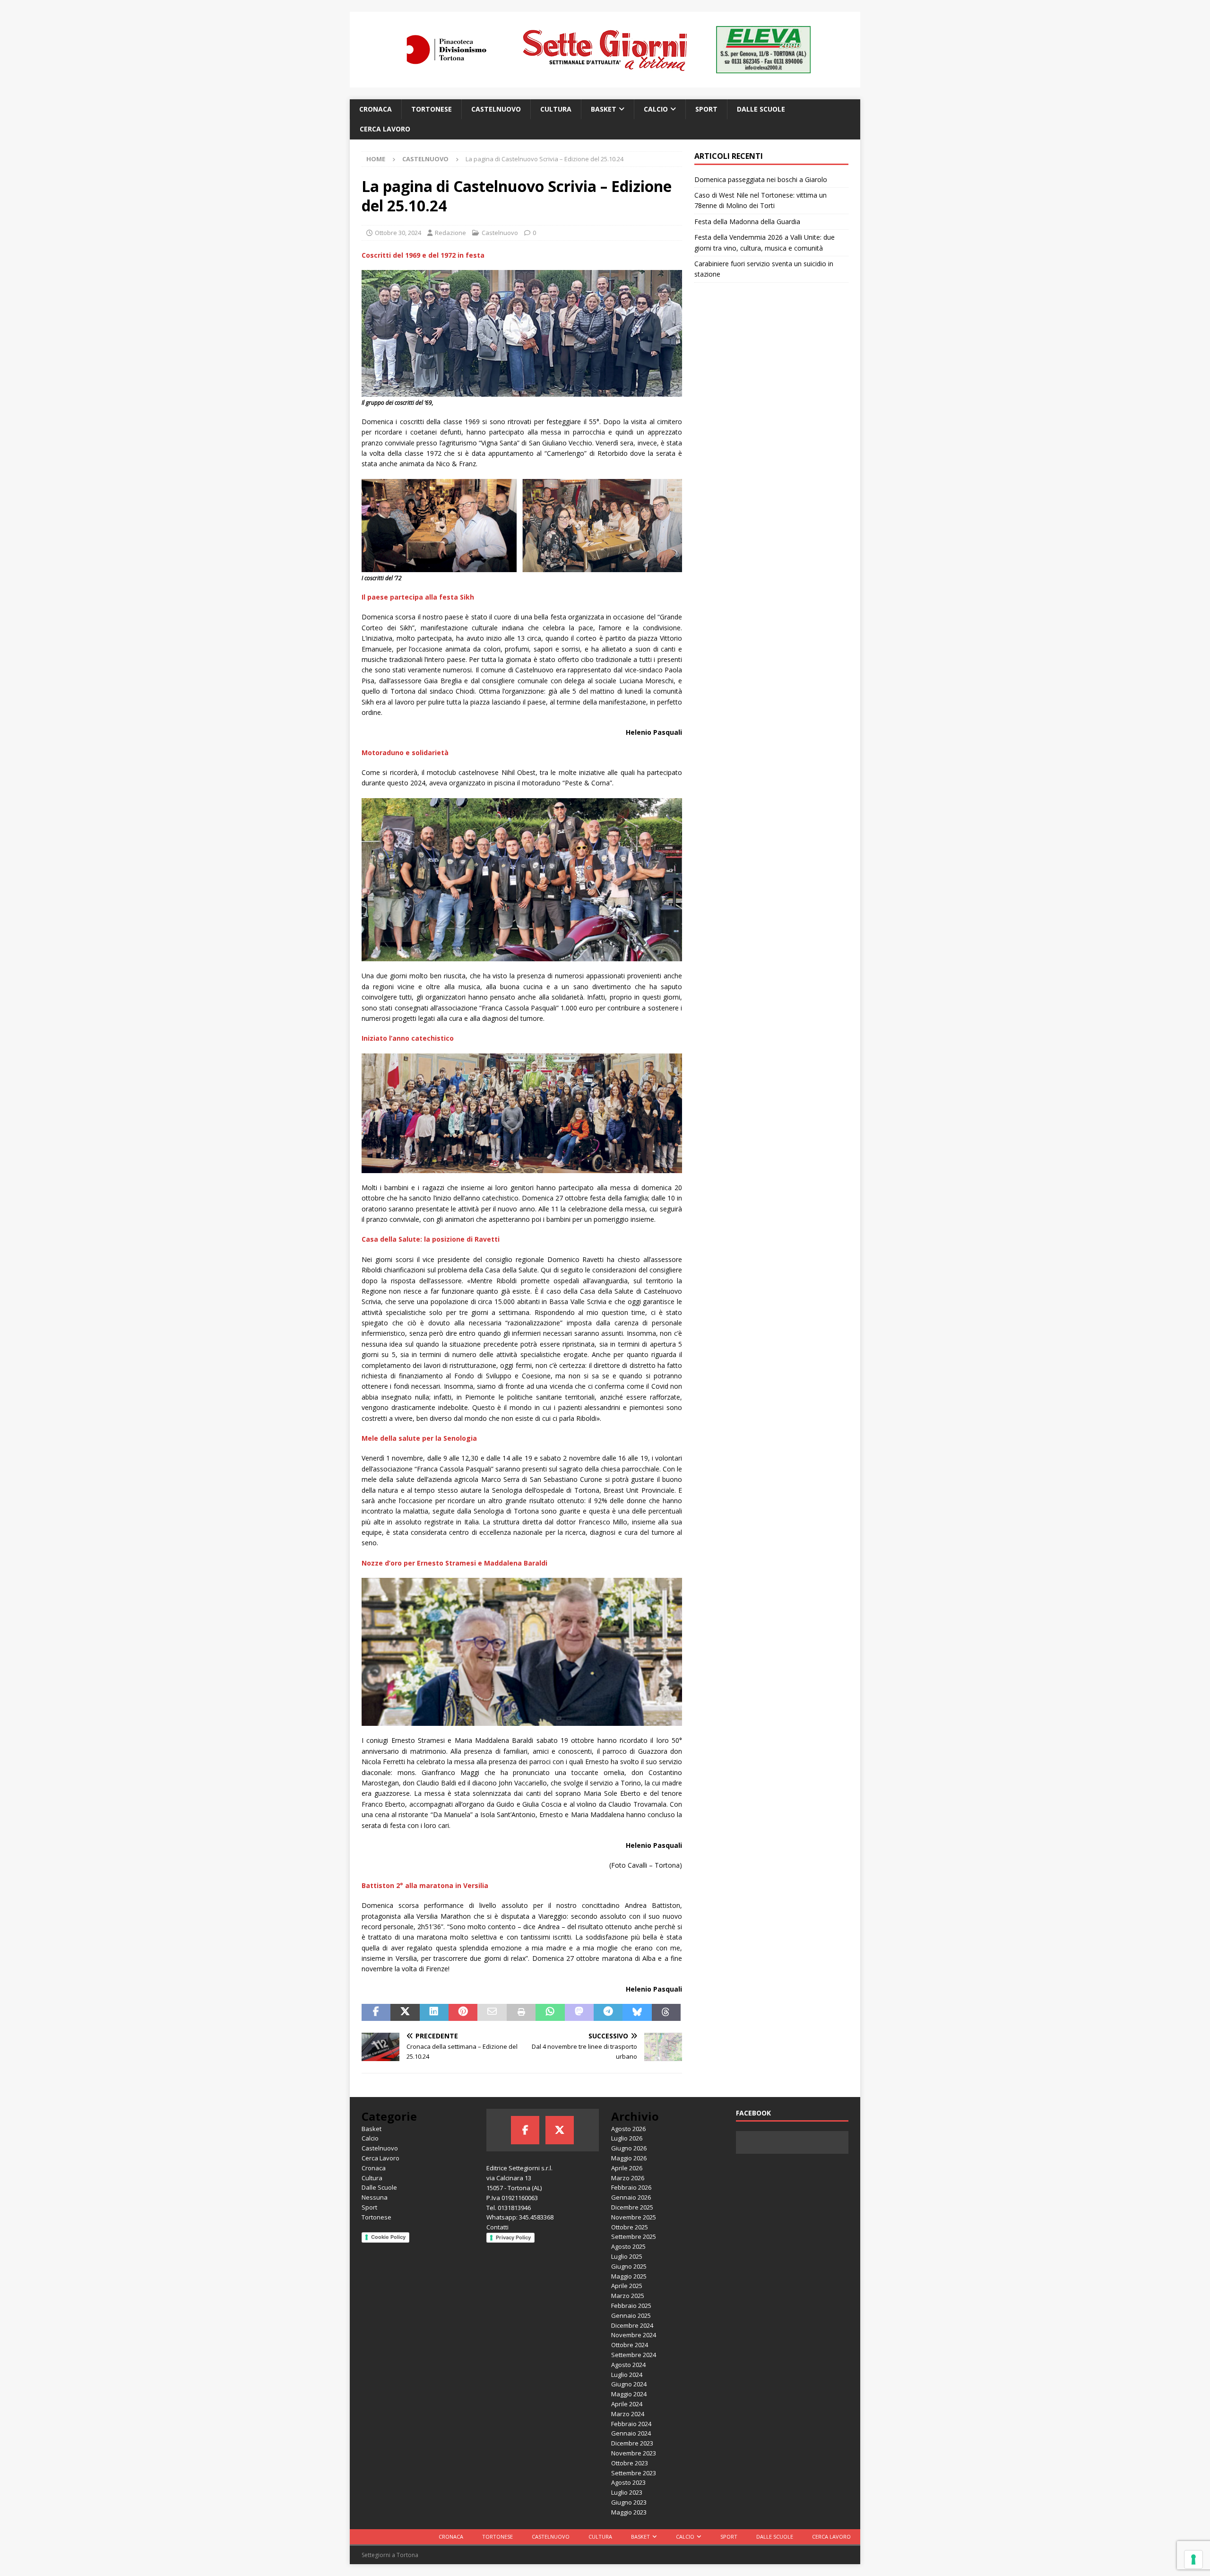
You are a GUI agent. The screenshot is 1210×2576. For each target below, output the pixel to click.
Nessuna (375, 2197)
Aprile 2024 (627, 2404)
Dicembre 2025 (632, 2207)
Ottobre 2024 (630, 2345)
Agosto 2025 (628, 2246)
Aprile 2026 (627, 2168)
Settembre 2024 (634, 2355)
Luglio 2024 (627, 2375)
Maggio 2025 (629, 2276)
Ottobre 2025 (630, 2227)
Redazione (450, 233)
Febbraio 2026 (631, 2187)
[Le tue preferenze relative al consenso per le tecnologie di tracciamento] (1193, 2559)
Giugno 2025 (629, 2266)
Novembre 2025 (634, 2217)
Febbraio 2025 (631, 2306)
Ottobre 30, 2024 (398, 233)
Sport (706, 109)
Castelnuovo (496, 109)
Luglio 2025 (627, 2256)
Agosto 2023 (628, 2482)
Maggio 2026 (629, 2158)
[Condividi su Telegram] (608, 2012)
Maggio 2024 (629, 2394)
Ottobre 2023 (630, 2463)
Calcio (656, 109)
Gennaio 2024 (631, 2433)
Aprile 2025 (627, 2286)
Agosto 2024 (628, 2365)
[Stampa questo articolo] (521, 2012)
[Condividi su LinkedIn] (434, 2012)
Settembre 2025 (634, 2237)
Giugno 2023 (629, 2502)
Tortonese (432, 109)
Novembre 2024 (634, 2335)
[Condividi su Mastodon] (579, 2012)
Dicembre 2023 (632, 2443)
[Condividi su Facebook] (376, 2012)
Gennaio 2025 (631, 2315)
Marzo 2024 (628, 2414)
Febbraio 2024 (631, 2424)
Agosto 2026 (628, 2129)
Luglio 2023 (627, 2492)
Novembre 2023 (634, 2453)
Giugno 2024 (629, 2384)
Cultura (556, 109)
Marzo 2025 (628, 2296)
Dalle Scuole (761, 109)
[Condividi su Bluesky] (637, 2012)
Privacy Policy (513, 2237)
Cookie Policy (388, 2237)
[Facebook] (525, 2130)
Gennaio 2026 (631, 2197)
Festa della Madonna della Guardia (747, 222)
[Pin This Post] (463, 2012)
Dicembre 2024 (632, 2325)
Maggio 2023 (629, 2512)
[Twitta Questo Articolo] (405, 2012)
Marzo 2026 (628, 2178)
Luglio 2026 (627, 2138)
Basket (604, 109)
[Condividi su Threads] (666, 2012)
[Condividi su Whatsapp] (550, 2012)
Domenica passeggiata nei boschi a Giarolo (762, 179)
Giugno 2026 (629, 2148)
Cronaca (376, 109)
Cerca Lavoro (385, 129)
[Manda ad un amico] (492, 2012)
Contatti (497, 2227)
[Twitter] (560, 2130)
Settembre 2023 (634, 2473)
